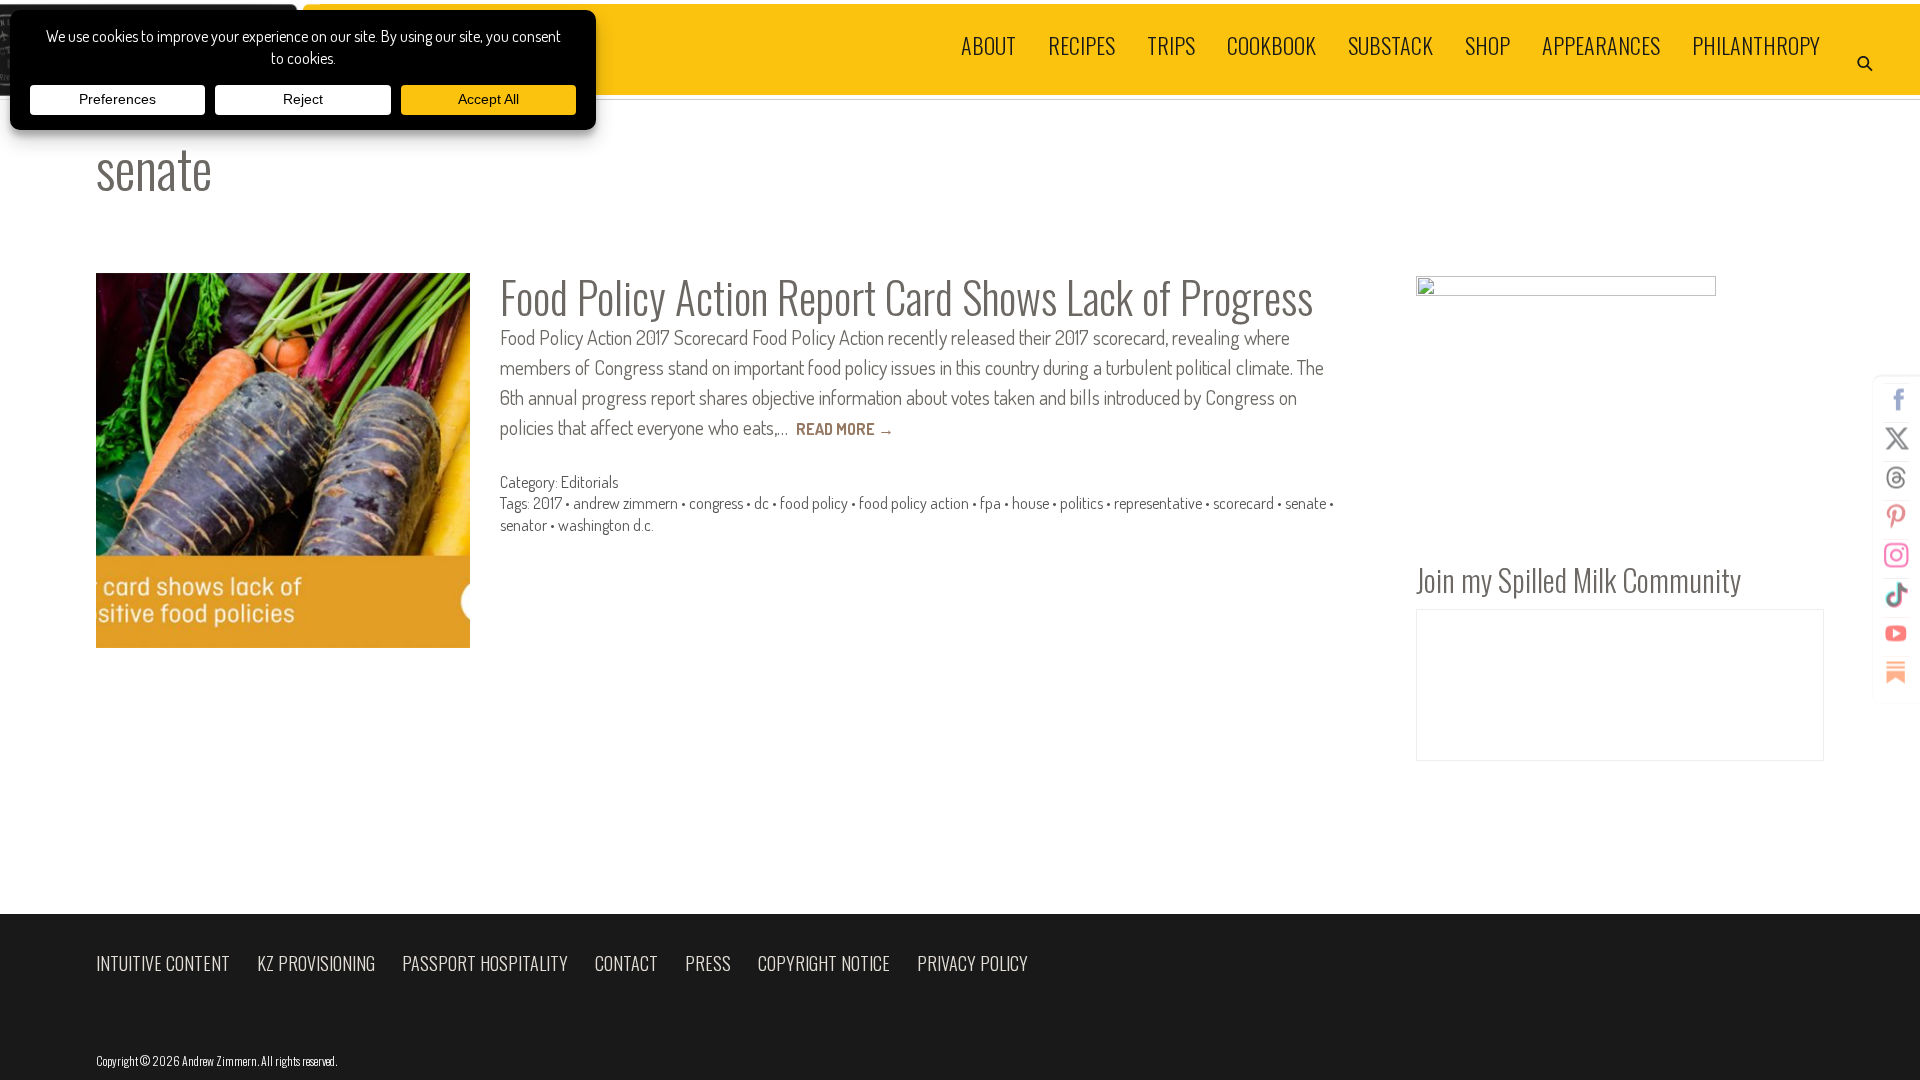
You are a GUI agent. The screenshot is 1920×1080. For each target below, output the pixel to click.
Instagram (1896, 556)
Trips (1171, 44)
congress (716, 503)
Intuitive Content (163, 963)
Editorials (589, 482)
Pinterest (1896, 517)
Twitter (1896, 439)
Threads (1896, 478)
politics (1081, 503)
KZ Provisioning (316, 963)
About (988, 44)
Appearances (1601, 44)
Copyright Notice (824, 963)
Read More (845, 429)
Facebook (1896, 400)
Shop (1487, 44)
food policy (814, 503)
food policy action (914, 503)
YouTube (1896, 634)
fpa (990, 503)
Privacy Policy (972, 963)
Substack (1390, 44)
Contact (626, 963)
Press (708, 963)
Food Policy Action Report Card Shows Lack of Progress (906, 296)
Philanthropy (1756, 44)
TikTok (1896, 595)
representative (1158, 503)
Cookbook (1271, 44)
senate (1305, 503)
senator (523, 525)
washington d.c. (606, 525)
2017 (547, 503)
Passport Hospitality (485, 963)
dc (761, 503)
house (1030, 503)
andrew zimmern (625, 503)
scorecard (1243, 503)
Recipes (1081, 44)
